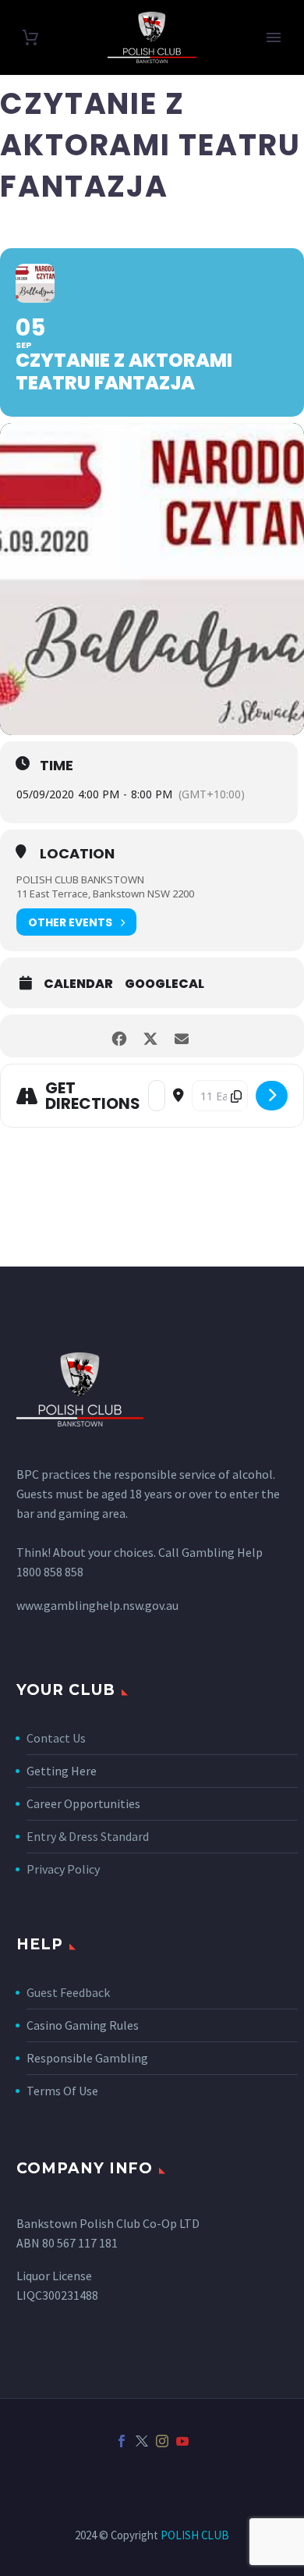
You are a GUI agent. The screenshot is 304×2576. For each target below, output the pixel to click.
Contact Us (56, 1738)
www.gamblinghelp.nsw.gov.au (97, 1605)
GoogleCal (164, 984)
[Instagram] (162, 2441)
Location (77, 854)
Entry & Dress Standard (88, 1836)
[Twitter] (142, 2441)
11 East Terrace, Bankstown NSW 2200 (105, 894)
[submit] (272, 1096)
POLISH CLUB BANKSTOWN (80, 879)
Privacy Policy (63, 1869)
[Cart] (30, 38)
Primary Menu (274, 37)
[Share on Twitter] (150, 1036)
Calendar (78, 984)
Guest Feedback (68, 1992)
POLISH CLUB (195, 2535)
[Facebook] (122, 2441)
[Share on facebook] (119, 1036)
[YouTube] (182, 2441)
